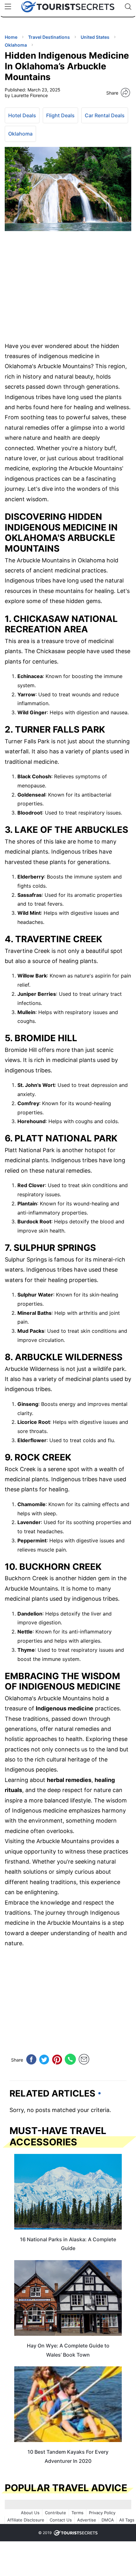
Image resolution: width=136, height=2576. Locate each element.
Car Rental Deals (105, 115)
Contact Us (61, 2520)
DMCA (108, 2520)
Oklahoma (20, 134)
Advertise (87, 2520)
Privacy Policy (102, 2513)
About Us (30, 2513)
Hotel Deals (22, 115)
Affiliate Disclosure (26, 2520)
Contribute (56, 2513)
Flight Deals (60, 115)
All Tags (127, 2520)
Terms (77, 2513)
